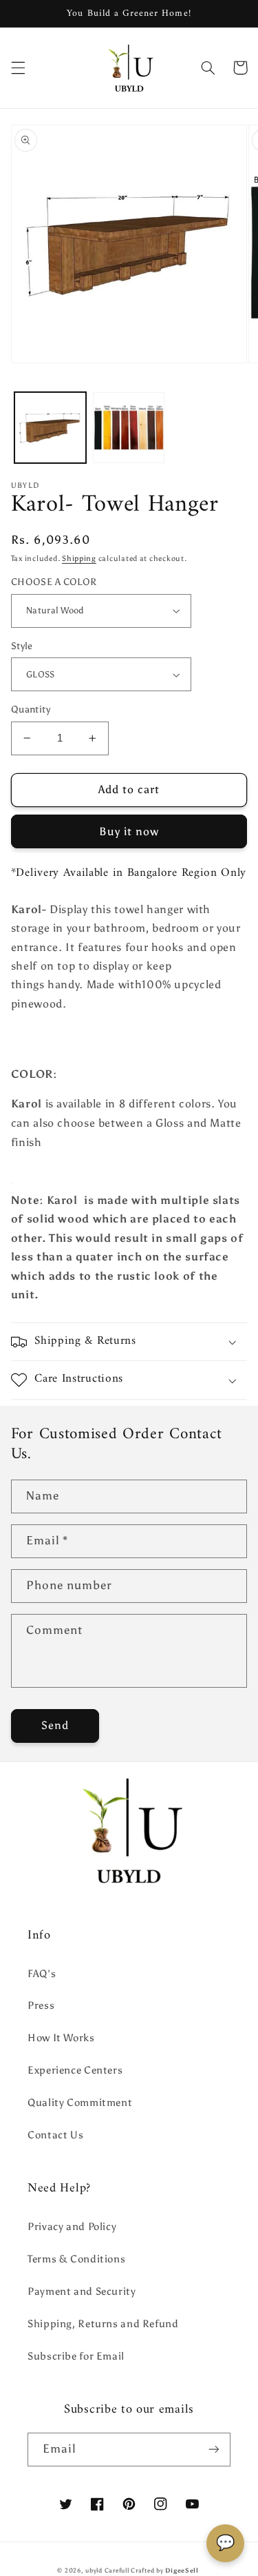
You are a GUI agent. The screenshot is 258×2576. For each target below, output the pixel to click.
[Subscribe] (214, 2450)
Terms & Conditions (76, 2259)
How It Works (61, 2038)
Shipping (79, 559)
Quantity (31, 709)
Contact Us (55, 2135)
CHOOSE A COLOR (54, 582)
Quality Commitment (80, 2103)
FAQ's (42, 1974)
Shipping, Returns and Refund (103, 2324)
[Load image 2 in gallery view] (129, 428)
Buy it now (129, 831)
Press (41, 2005)
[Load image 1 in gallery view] (50, 428)
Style (22, 646)
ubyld (94, 2570)
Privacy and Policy (72, 2227)
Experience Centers (75, 2070)
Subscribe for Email (76, 2356)
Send (55, 1725)
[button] (18, 68)
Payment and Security (82, 2291)
